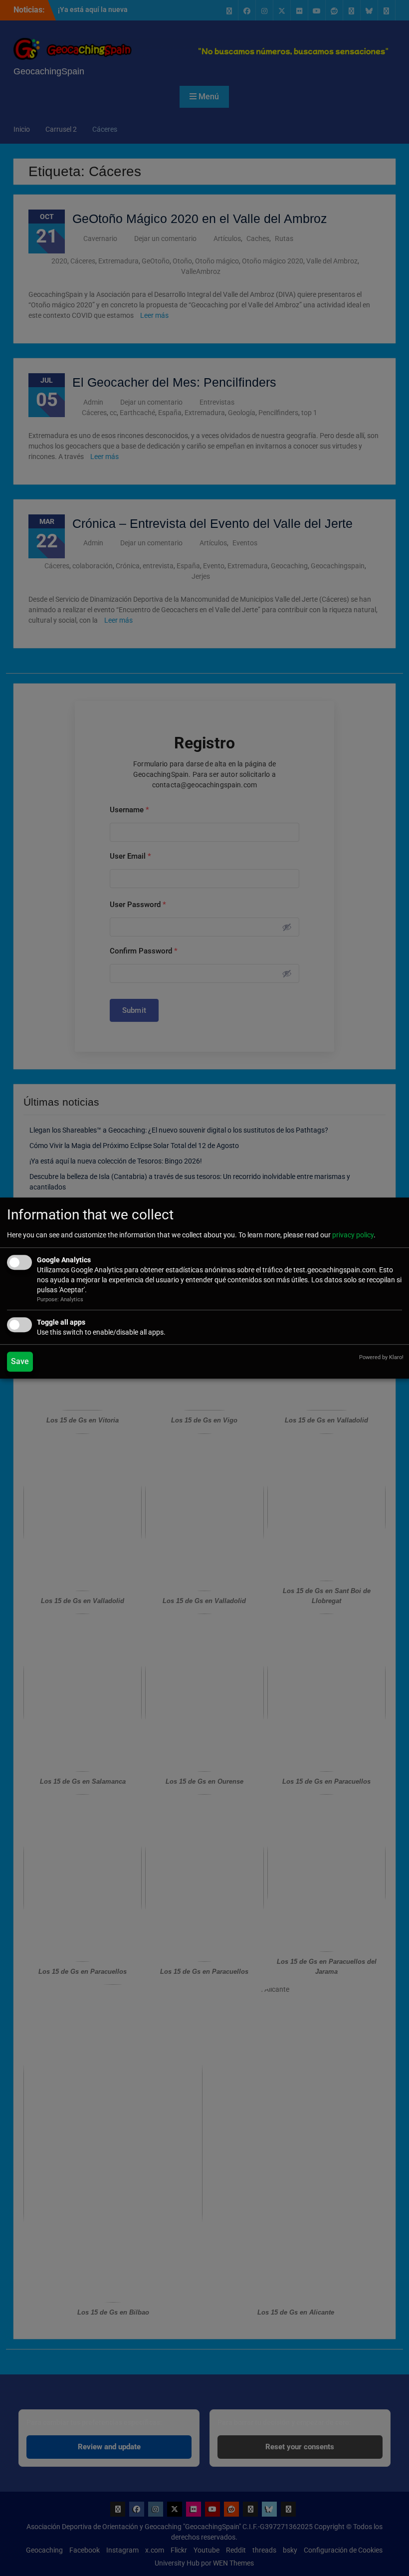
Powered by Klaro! (381, 1357)
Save (20, 1361)
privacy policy (353, 1235)
